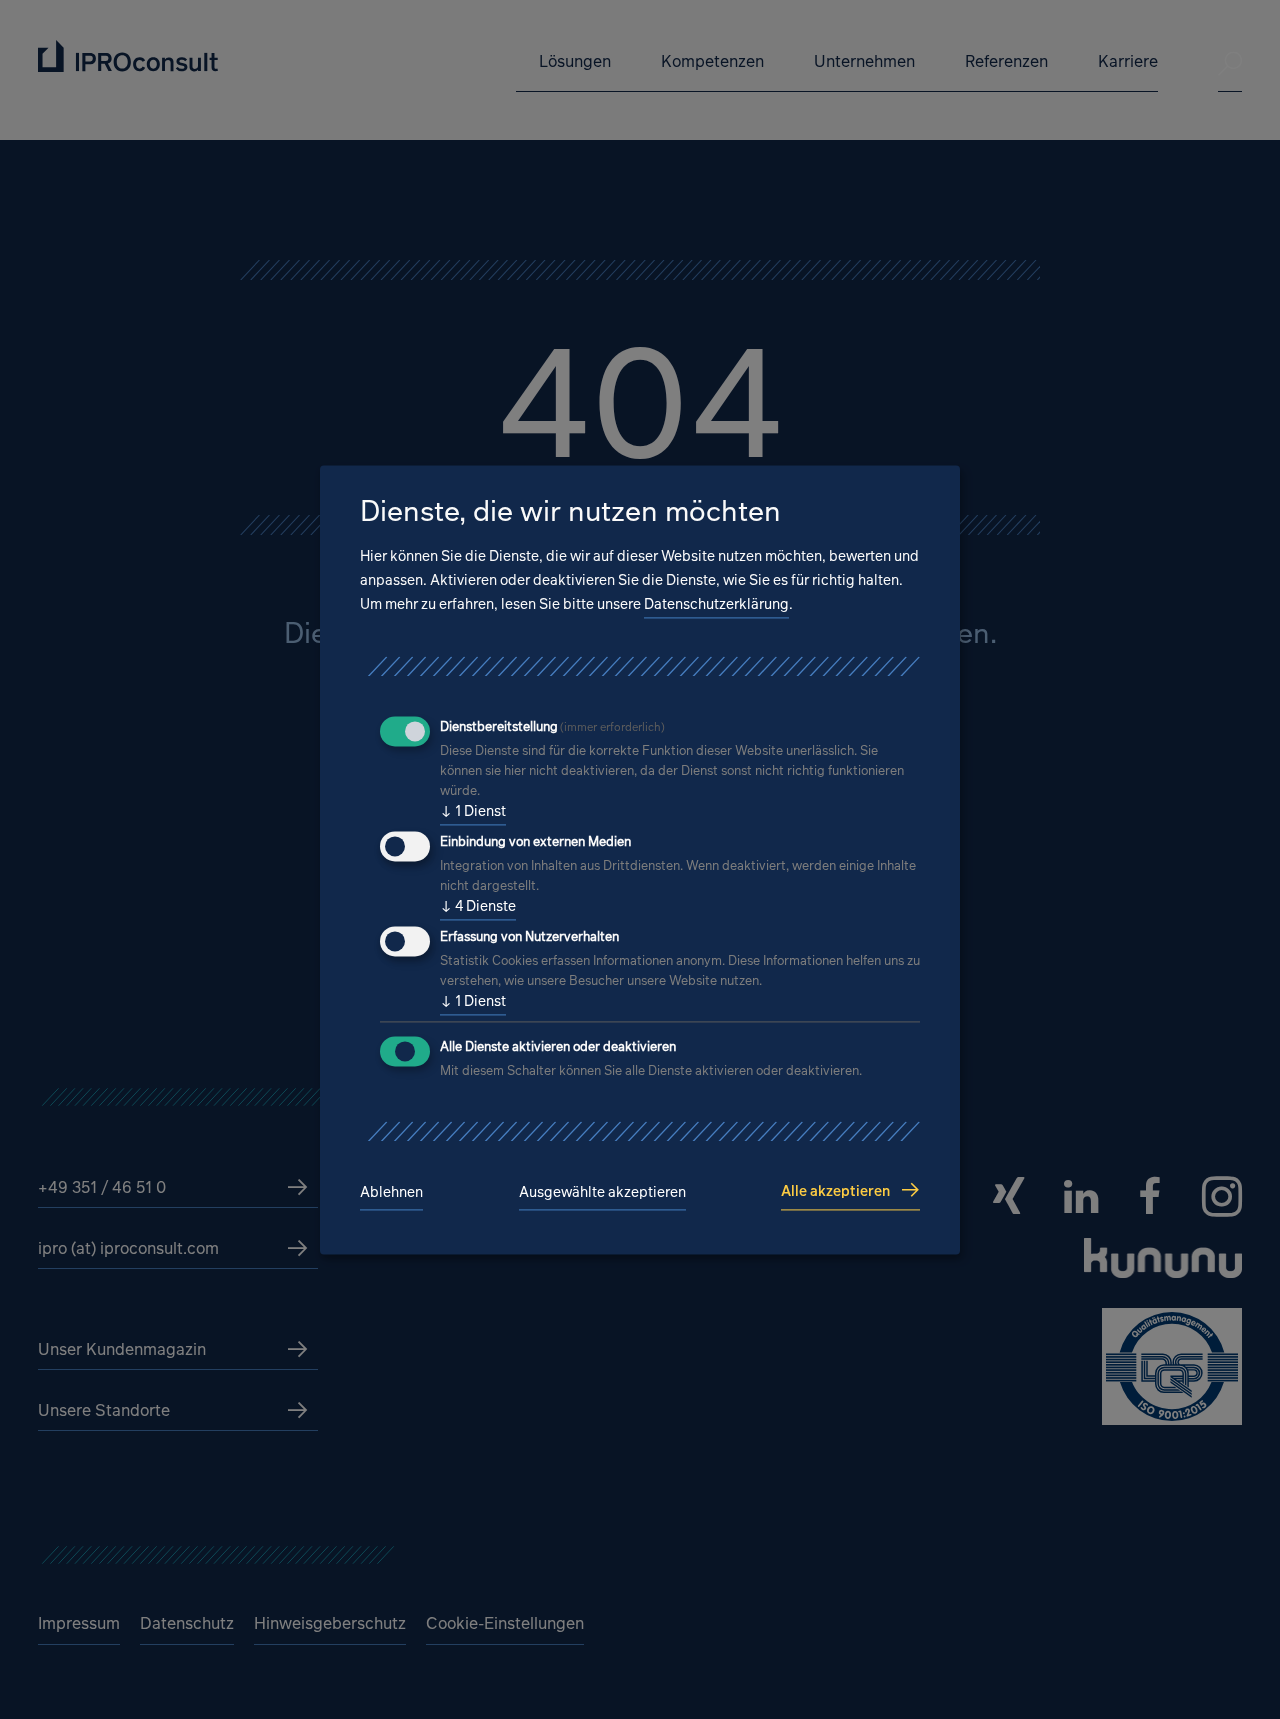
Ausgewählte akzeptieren (602, 1192)
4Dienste (478, 906)
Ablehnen (391, 1192)
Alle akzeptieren (835, 1190)
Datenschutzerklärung (716, 604)
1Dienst (473, 811)
